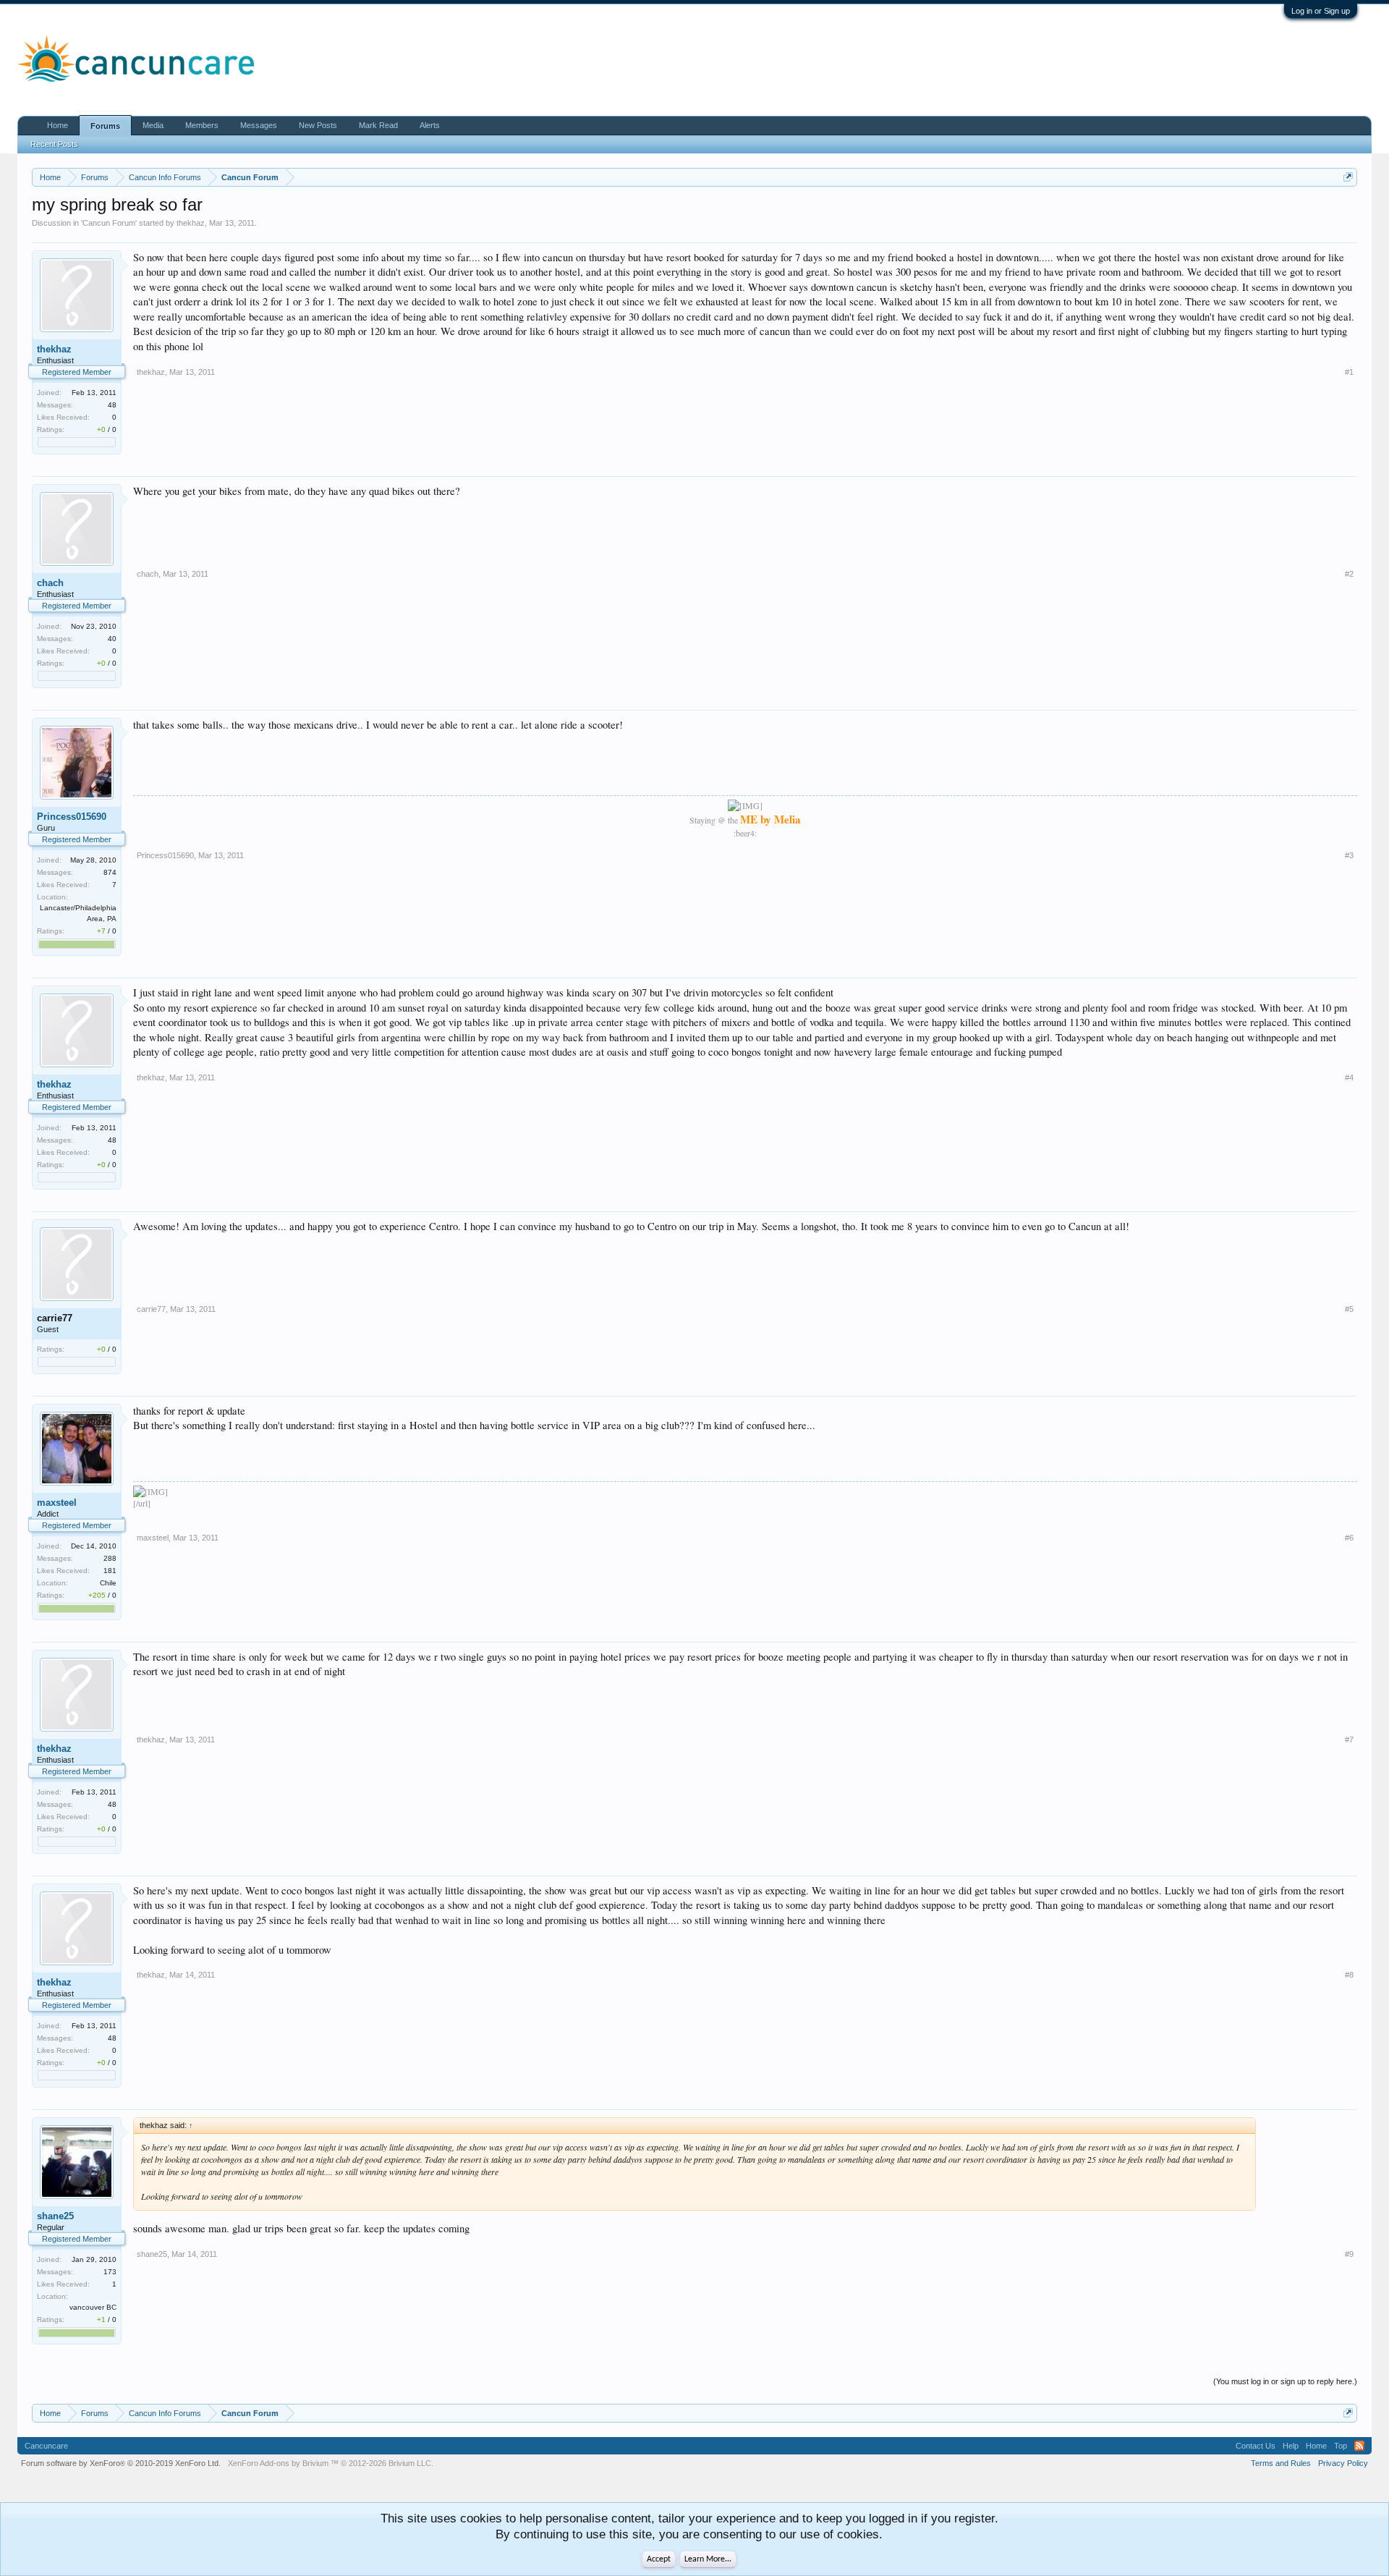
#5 (1349, 1309)
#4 (1349, 1077)
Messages (259, 125)
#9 (1349, 2254)
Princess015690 (72, 817)
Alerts (430, 125)
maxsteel (57, 1503)
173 (110, 2272)
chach (50, 583)
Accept (659, 2559)
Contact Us (1256, 2446)
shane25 (55, 2216)
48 (112, 405)
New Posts (318, 125)
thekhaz (191, 223)
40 (112, 639)
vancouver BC (93, 2307)
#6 (1349, 1538)
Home (58, 125)
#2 (1349, 574)
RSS (1359, 2446)
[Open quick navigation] (1348, 177)
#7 (1349, 1740)
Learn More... (708, 2559)
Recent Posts (54, 144)
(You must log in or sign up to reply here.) (1285, 2381)
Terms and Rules (1281, 2463)
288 (110, 1558)
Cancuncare (46, 2446)
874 (110, 872)
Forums (105, 126)
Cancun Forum (109, 223)
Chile (108, 1583)
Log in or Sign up (1321, 11)
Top (1341, 2446)
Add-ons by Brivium (331, 2463)
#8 (1349, 1975)
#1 (1349, 372)
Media (153, 125)
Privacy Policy (1343, 2463)
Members (202, 125)
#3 (1349, 855)
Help (1291, 2446)
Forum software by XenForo (121, 2463)
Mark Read (378, 125)
